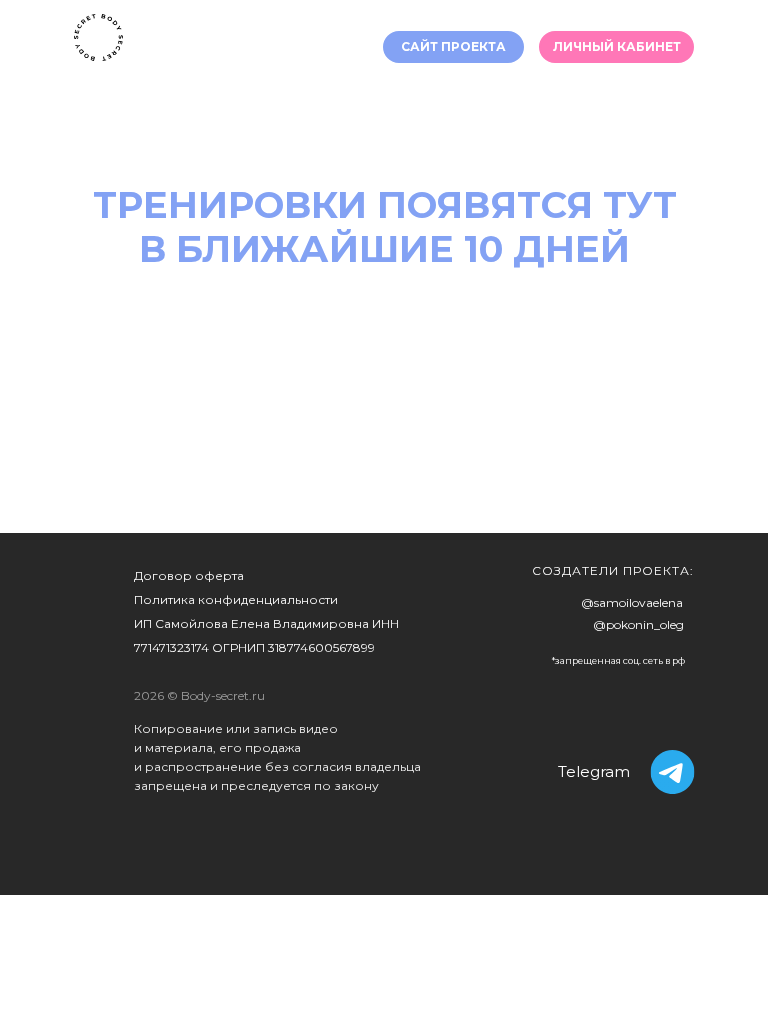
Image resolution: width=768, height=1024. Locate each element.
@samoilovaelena (632, 602)
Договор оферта (189, 575)
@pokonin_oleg (638, 624)
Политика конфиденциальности (236, 599)
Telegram (594, 771)
